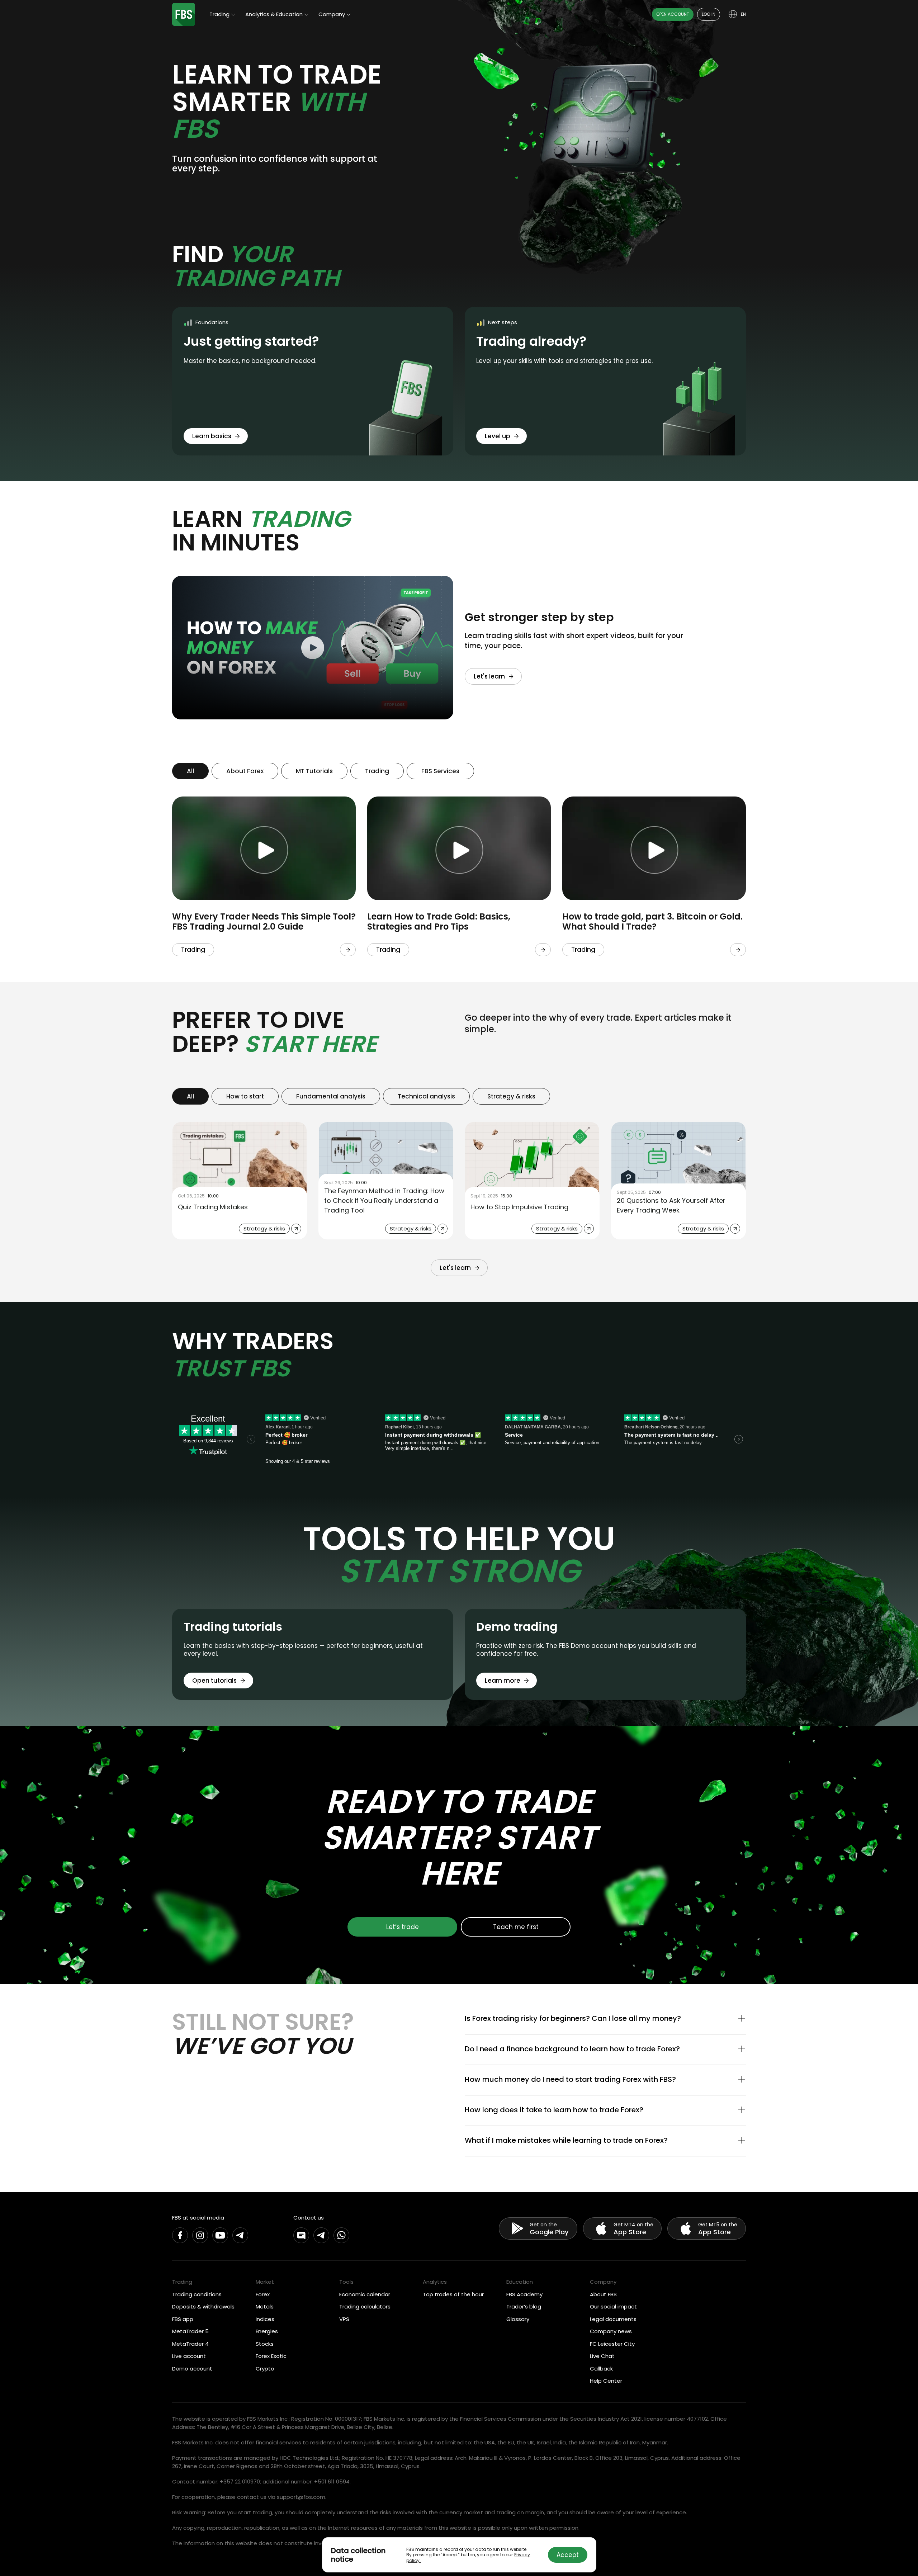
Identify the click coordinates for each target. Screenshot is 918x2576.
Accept (568, 2555)
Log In (709, 14)
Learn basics (212, 436)
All (190, 771)
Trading (377, 771)
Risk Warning (189, 2512)
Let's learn (489, 676)
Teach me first (516, 1927)
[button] (605, 2019)
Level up (498, 436)
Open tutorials (214, 1681)
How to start (245, 1096)
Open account (673, 14)
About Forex (245, 771)
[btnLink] (348, 950)
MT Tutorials (314, 771)
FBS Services (440, 771)
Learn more (503, 1681)
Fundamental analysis (331, 1096)
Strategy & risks (511, 1096)
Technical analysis (426, 1096)
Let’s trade (403, 1927)
